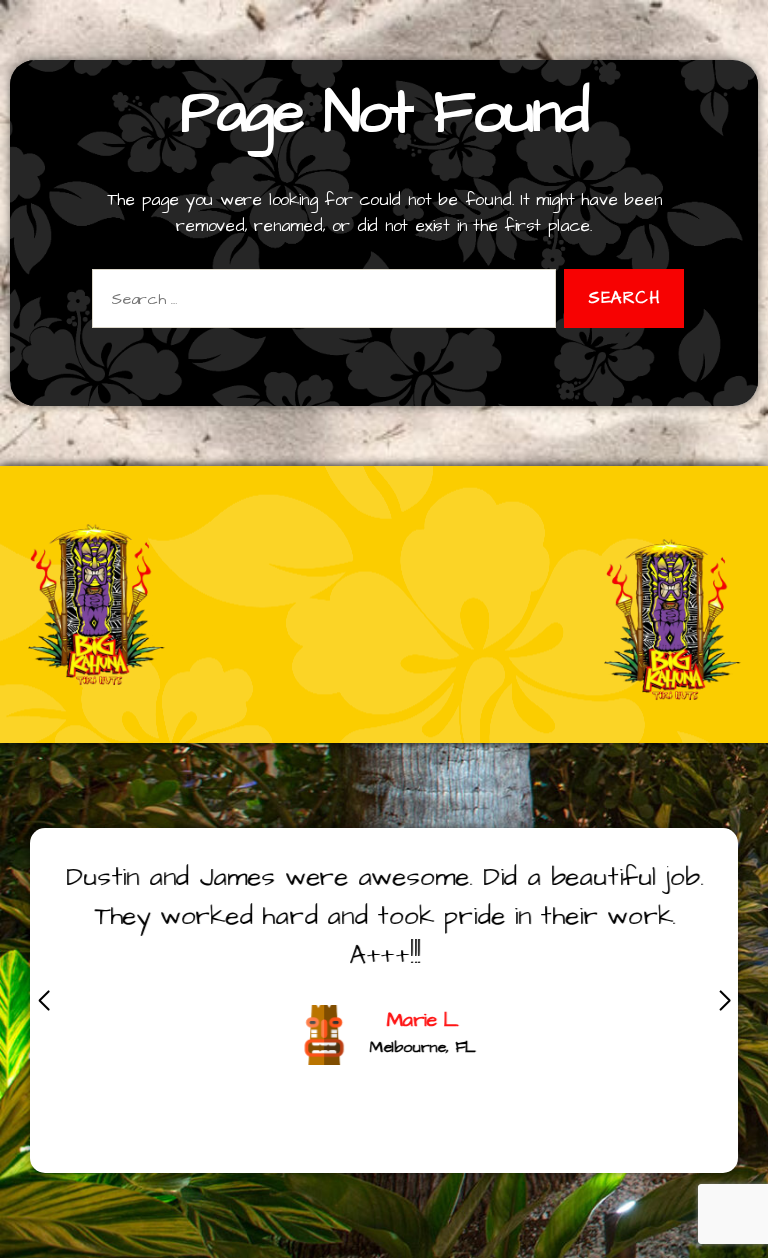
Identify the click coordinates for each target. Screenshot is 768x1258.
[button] (724, 1001)
